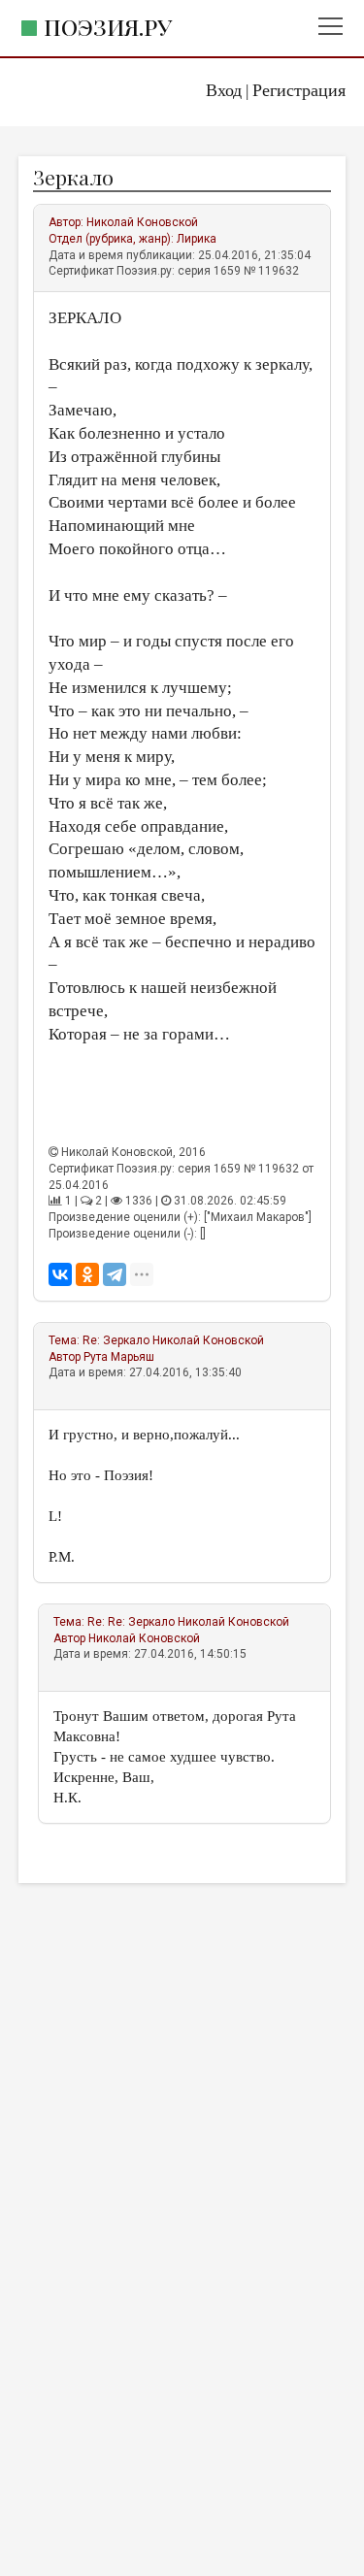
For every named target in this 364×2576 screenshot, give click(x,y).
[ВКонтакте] (60, 1274)
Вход (224, 90)
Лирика (197, 239)
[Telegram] (115, 1274)
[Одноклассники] (87, 1274)
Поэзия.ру (108, 27)
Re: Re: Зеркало (131, 1622)
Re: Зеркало (116, 1340)
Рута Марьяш (119, 1357)
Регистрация (299, 90)
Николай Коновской (142, 222)
